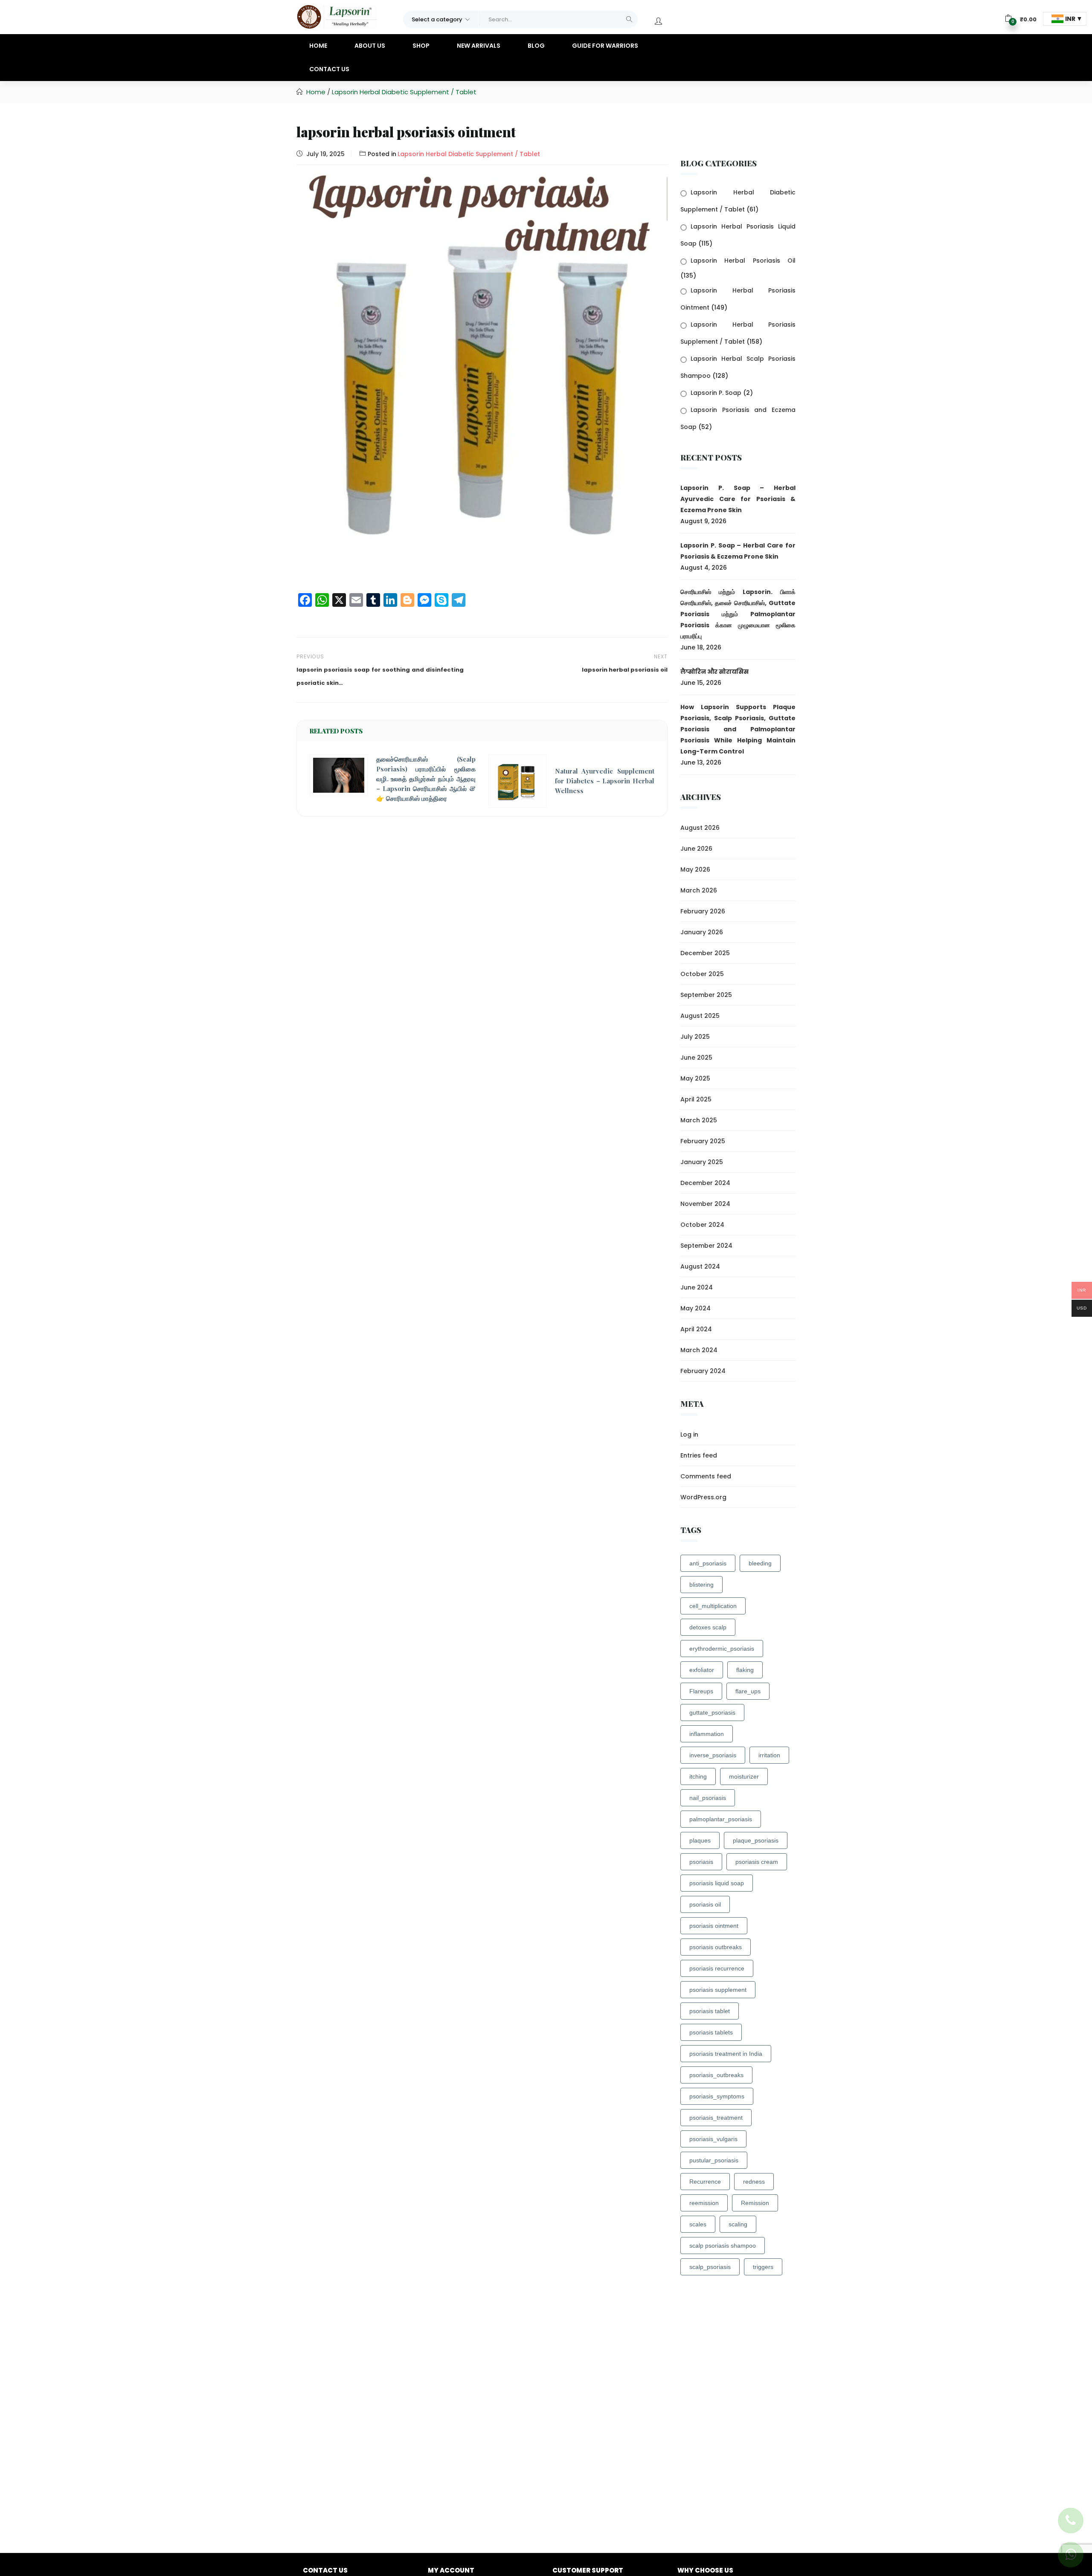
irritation (769, 1755)
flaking (745, 1670)
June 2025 (696, 1058)
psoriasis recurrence (717, 1968)
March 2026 (699, 890)
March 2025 (699, 1120)
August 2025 (700, 1016)
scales (698, 2224)
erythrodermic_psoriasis (722, 1649)
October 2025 (702, 974)
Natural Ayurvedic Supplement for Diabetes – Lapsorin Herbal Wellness (605, 781)
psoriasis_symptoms (717, 2096)
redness (754, 2182)
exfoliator (702, 1670)
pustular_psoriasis (714, 2160)
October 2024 (702, 1225)
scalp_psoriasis (710, 2267)
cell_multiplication (713, 1606)
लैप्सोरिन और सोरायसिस (714, 672)
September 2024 (706, 1246)
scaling (738, 2224)
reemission (704, 2203)
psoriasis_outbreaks (716, 2075)
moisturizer (744, 1776)
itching (698, 1776)
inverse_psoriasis (713, 1755)
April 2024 (696, 1329)
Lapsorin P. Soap (716, 393)
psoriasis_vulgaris (713, 2139)
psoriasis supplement (718, 1990)
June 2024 (697, 1287)
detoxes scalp (708, 1627)
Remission (755, 2203)
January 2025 (702, 1162)
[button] (441, 19)
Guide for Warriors (605, 46)
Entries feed (699, 1455)
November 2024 (705, 1204)
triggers (763, 2267)
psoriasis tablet (710, 2011)
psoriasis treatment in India (726, 2054)
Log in (689, 1434)
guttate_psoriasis (712, 1713)
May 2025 (695, 1078)
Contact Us (329, 69)
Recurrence (705, 2182)
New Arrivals (479, 46)
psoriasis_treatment (716, 2118)
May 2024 (696, 1308)
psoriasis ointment (714, 1926)
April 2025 (696, 1099)
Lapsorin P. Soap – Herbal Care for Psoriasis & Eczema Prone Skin (738, 551)
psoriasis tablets (711, 2032)
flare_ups (748, 1691)
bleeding (760, 1563)
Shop (421, 46)
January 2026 (702, 932)
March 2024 (699, 1350)
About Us (370, 46)
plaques (700, 1840)
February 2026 (703, 911)
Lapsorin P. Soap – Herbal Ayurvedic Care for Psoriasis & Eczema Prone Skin (738, 499)
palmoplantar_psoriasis (721, 1819)
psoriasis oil (705, 1904)
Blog (536, 46)
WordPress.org (703, 1497)
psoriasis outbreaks (716, 1947)
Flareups (701, 1691)
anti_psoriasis (708, 1563)
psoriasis (701, 1862)
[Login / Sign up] (658, 21)
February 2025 (703, 1141)
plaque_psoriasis (756, 1840)
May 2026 (695, 869)
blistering (701, 1585)
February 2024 (703, 1371)
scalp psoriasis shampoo (723, 2246)
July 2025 (695, 1037)
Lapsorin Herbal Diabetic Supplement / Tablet (404, 92)
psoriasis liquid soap (717, 1883)
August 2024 (700, 1266)
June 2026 (696, 849)
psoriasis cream (757, 1862)
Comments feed (706, 1476)
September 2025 (706, 995)
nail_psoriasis (708, 1798)
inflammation (707, 1734)
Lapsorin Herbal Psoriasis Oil (743, 261)
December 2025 (705, 953)
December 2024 (705, 1183)
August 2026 (700, 828)
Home (318, 46)
